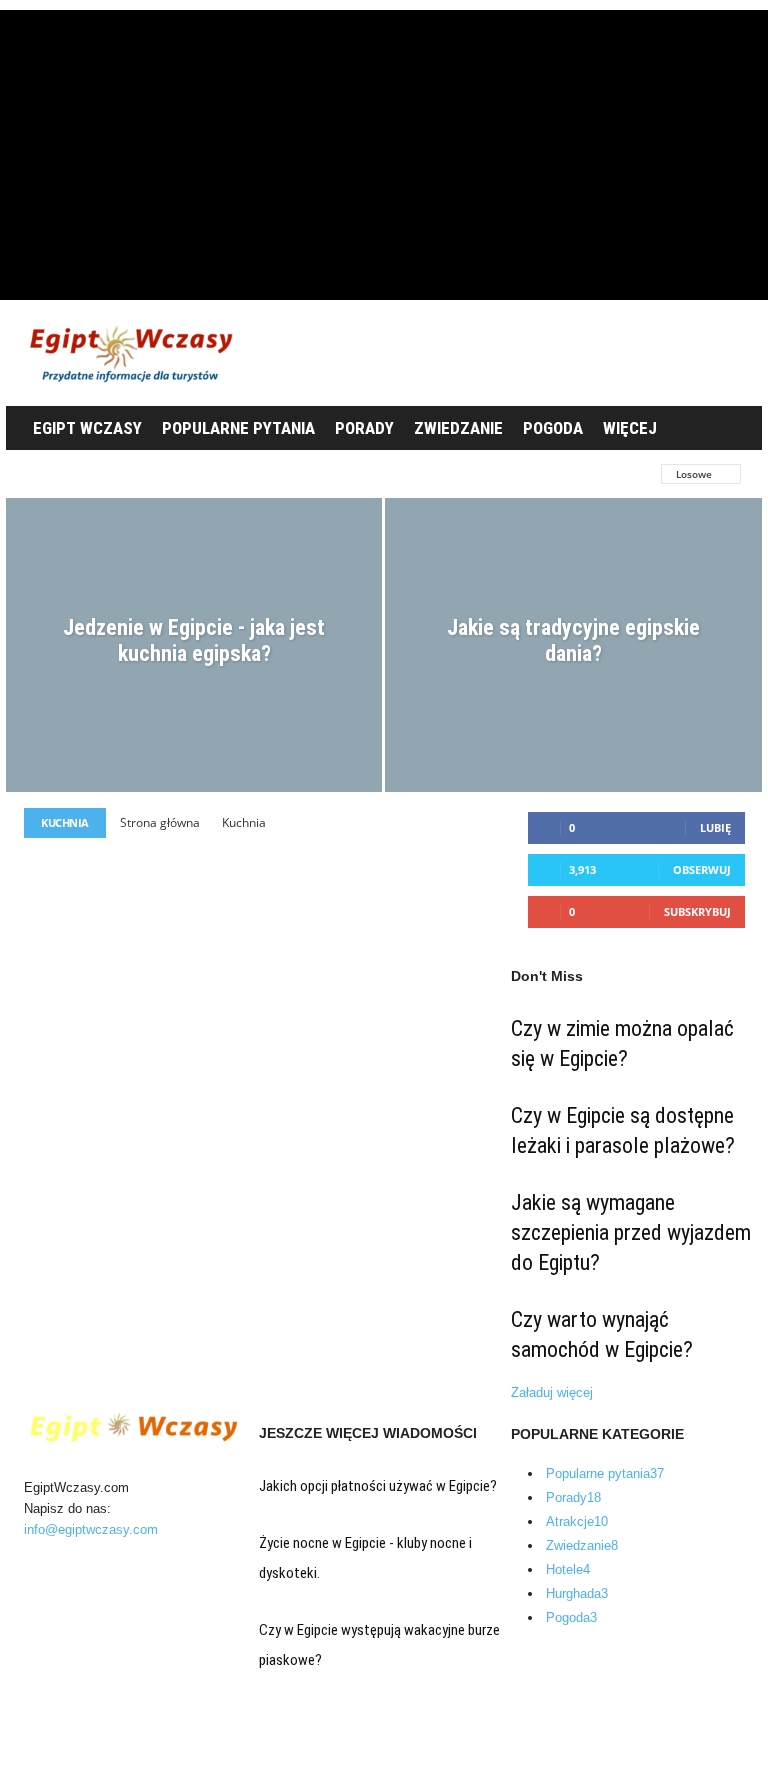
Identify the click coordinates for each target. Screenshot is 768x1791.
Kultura (376, 473)
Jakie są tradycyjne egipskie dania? (573, 640)
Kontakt (64, 1764)
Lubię (715, 827)
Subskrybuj (697, 911)
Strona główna (160, 822)
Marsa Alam (466, 473)
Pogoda (553, 428)
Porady (364, 428)
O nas (59, 1716)
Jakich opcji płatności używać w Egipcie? (378, 1486)
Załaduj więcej (552, 1392)
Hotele (130, 473)
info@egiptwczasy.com (91, 1529)
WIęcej (630, 428)
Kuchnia (297, 473)
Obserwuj (702, 869)
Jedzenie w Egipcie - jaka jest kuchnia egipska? (194, 640)
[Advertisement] (384, 150)
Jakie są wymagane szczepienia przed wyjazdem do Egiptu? (631, 1232)
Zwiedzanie (458, 428)
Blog (55, 1740)
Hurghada (211, 473)
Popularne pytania (238, 428)
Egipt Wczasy (87, 428)
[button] (724, 429)
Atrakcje (55, 473)
